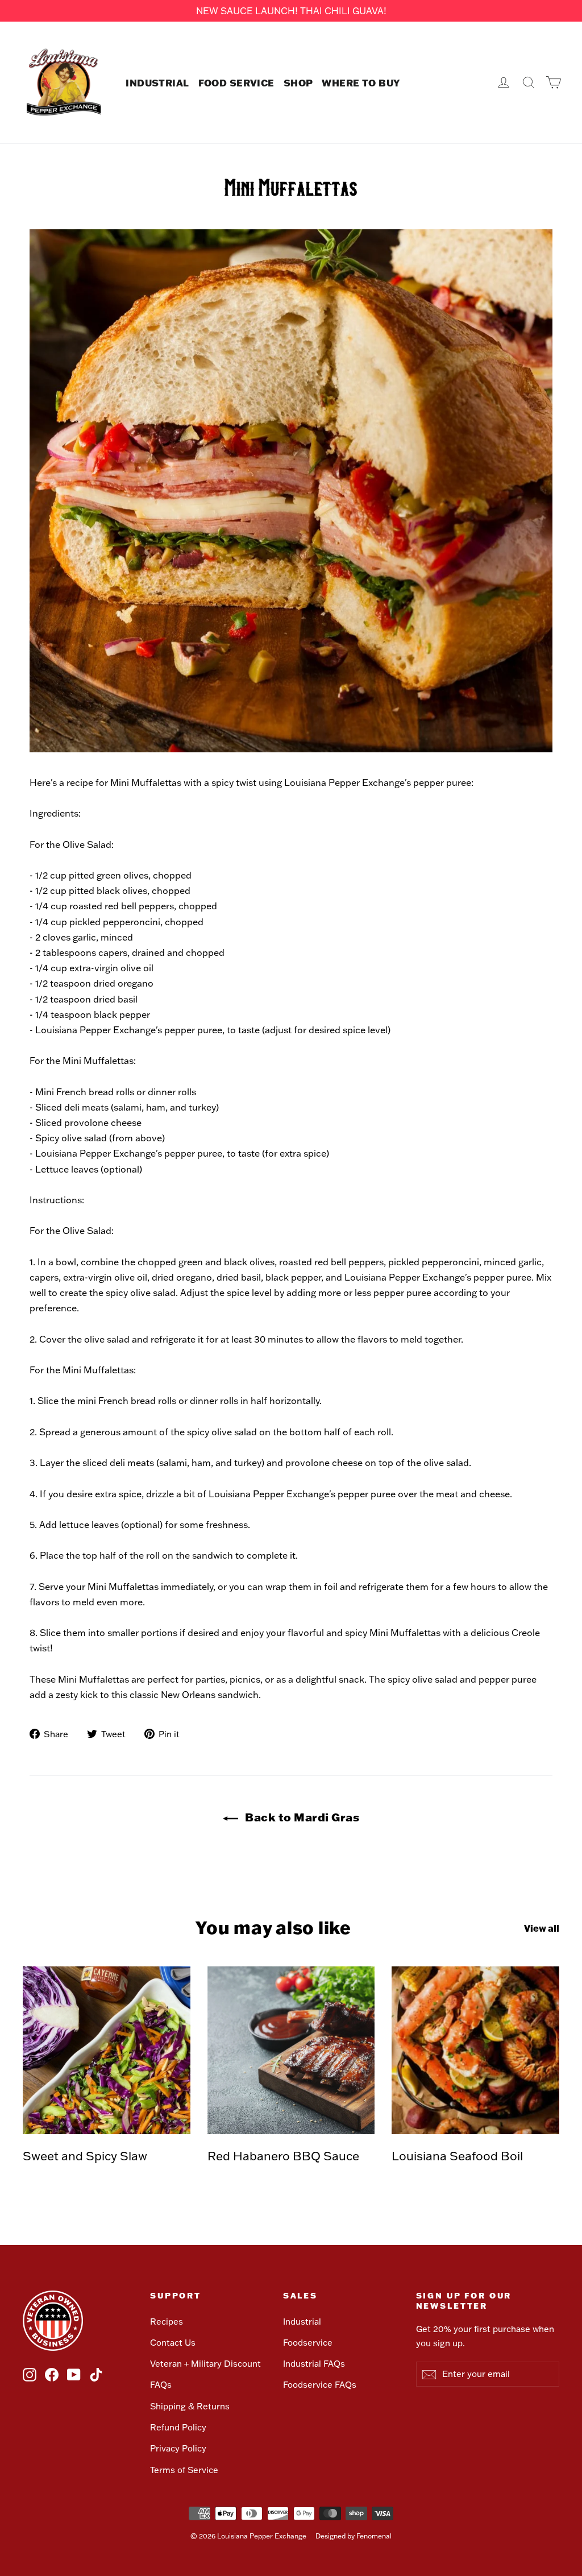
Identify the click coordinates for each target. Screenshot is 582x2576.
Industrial (302, 2322)
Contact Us (173, 2343)
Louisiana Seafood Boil (457, 2155)
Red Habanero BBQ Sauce (283, 2155)
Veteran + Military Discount (205, 2364)
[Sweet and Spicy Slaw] (107, 2050)
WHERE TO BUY (361, 82)
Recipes (167, 2322)
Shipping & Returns (190, 2406)
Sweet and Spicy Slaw (85, 2155)
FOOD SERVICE (236, 82)
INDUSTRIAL (157, 82)
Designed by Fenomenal (354, 2536)
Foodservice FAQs (320, 2385)
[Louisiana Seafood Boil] (475, 2050)
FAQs (161, 2385)
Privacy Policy (178, 2448)
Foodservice (308, 2343)
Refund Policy (178, 2427)
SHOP (298, 82)
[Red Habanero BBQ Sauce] (291, 2050)
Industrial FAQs (314, 2364)
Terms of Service (184, 2470)
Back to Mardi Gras (301, 1817)
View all (542, 1928)
